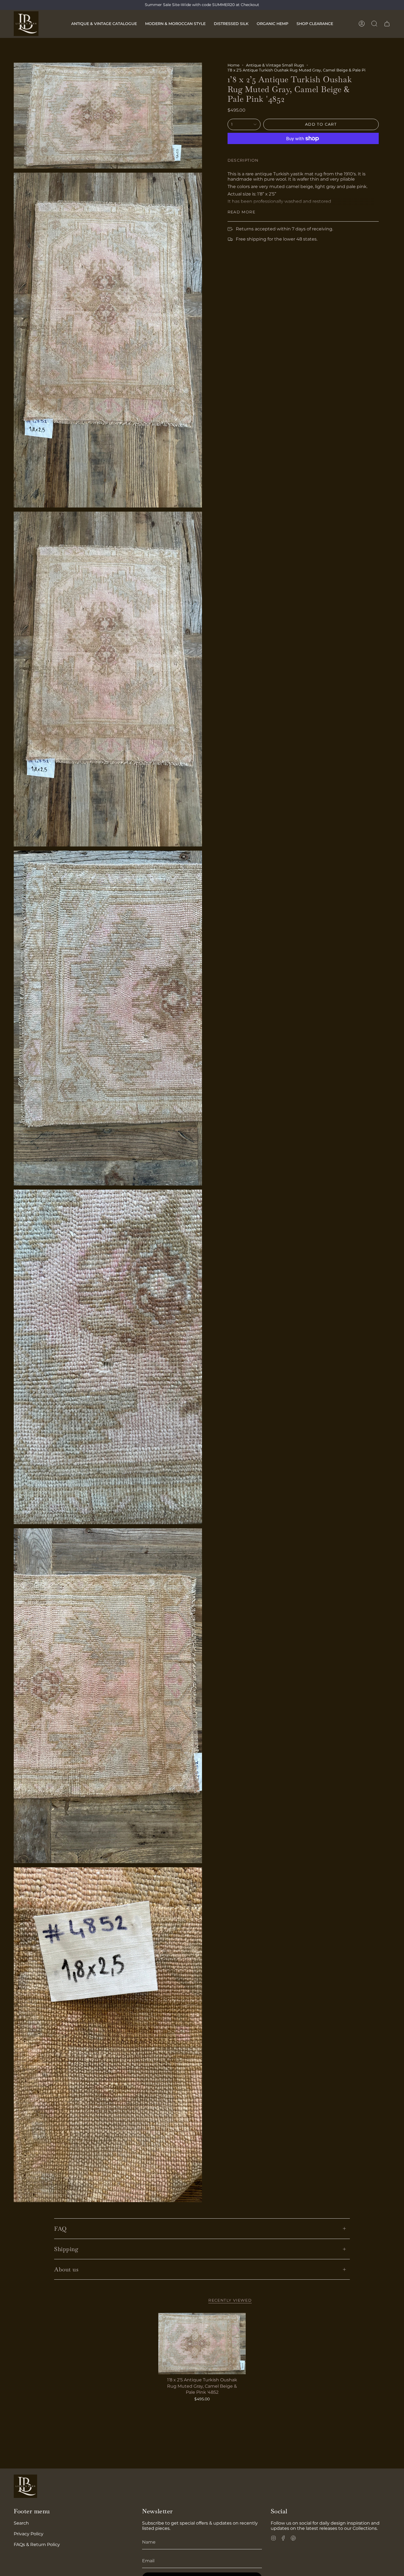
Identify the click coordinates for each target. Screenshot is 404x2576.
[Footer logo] (25, 2486)
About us (66, 2269)
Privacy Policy (29, 2534)
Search (21, 2523)
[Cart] (387, 24)
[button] (104, 24)
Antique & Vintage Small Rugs (275, 65)
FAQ (60, 2229)
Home (233, 65)
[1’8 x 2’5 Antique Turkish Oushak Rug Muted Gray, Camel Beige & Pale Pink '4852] (202, 2344)
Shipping (66, 2249)
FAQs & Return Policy (37, 2545)
